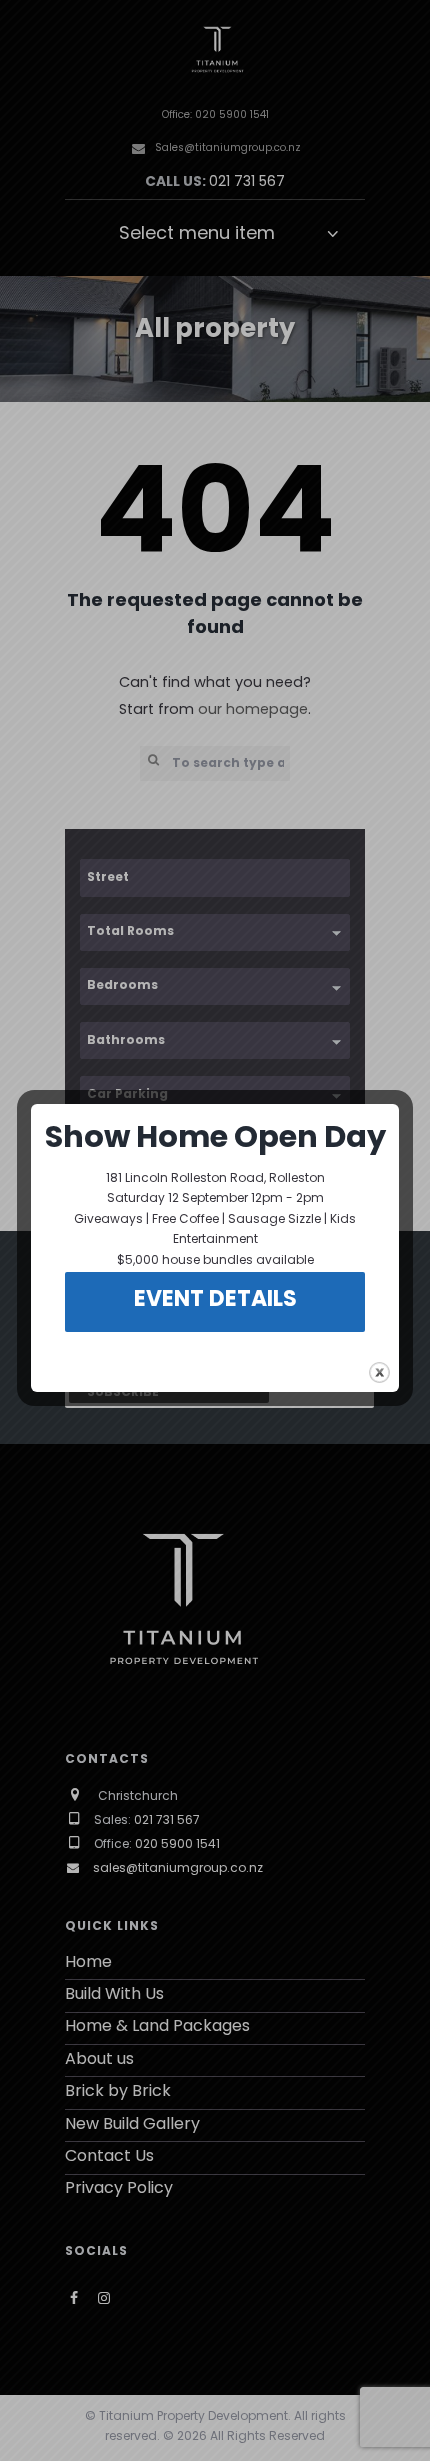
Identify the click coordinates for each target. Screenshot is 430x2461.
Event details (215, 1300)
